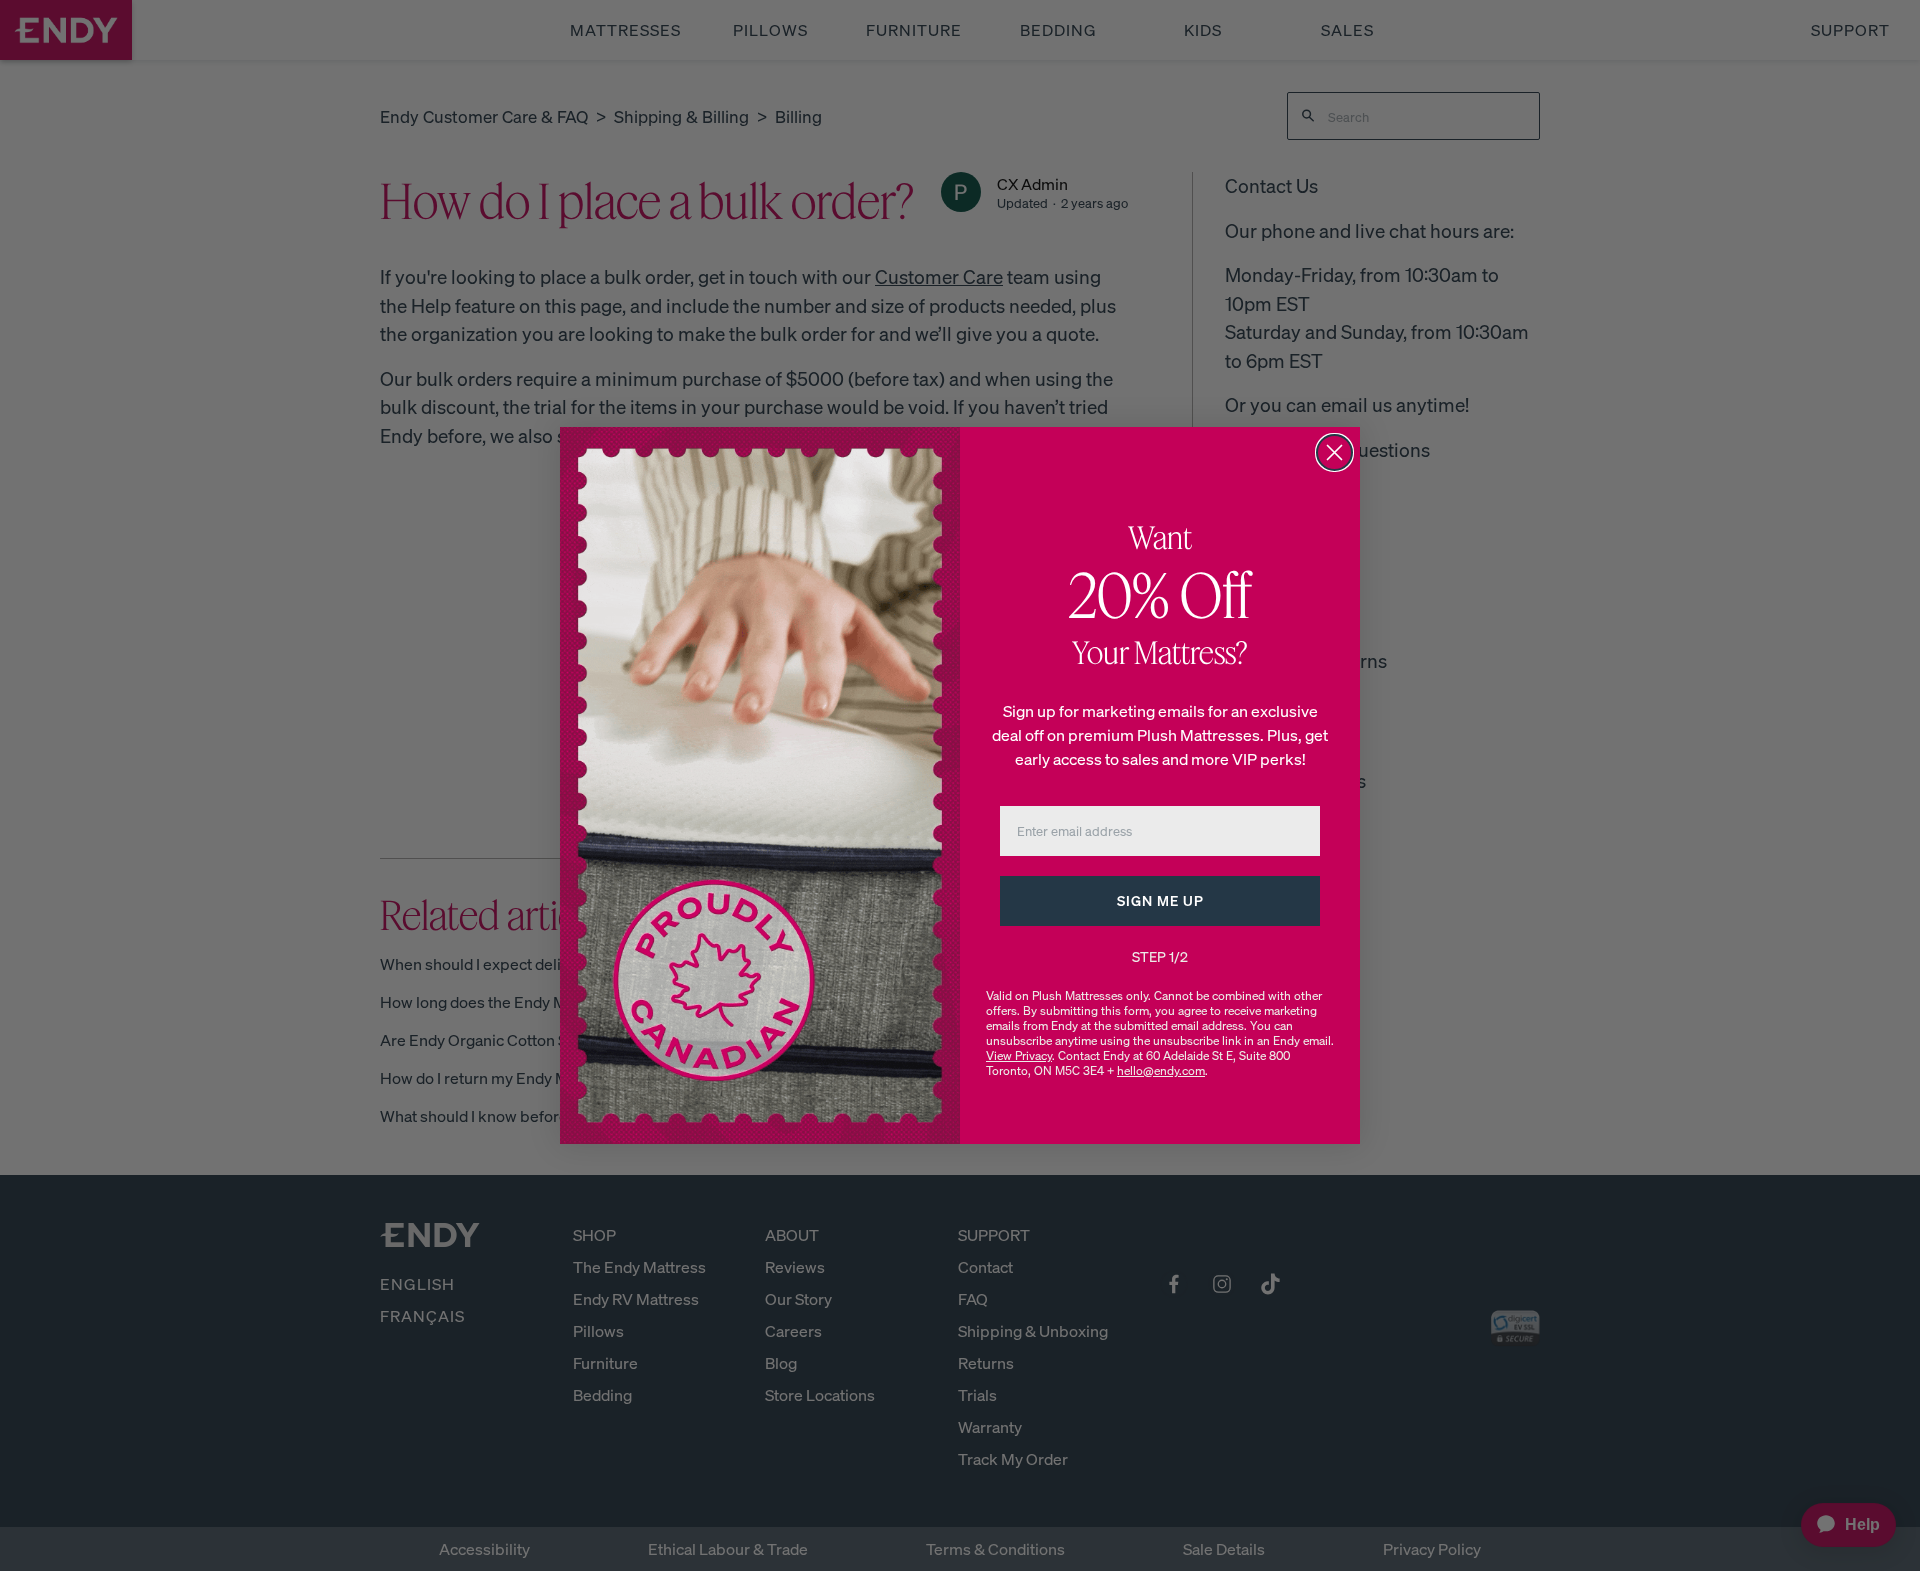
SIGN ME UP (1160, 900)
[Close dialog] (1334, 452)
